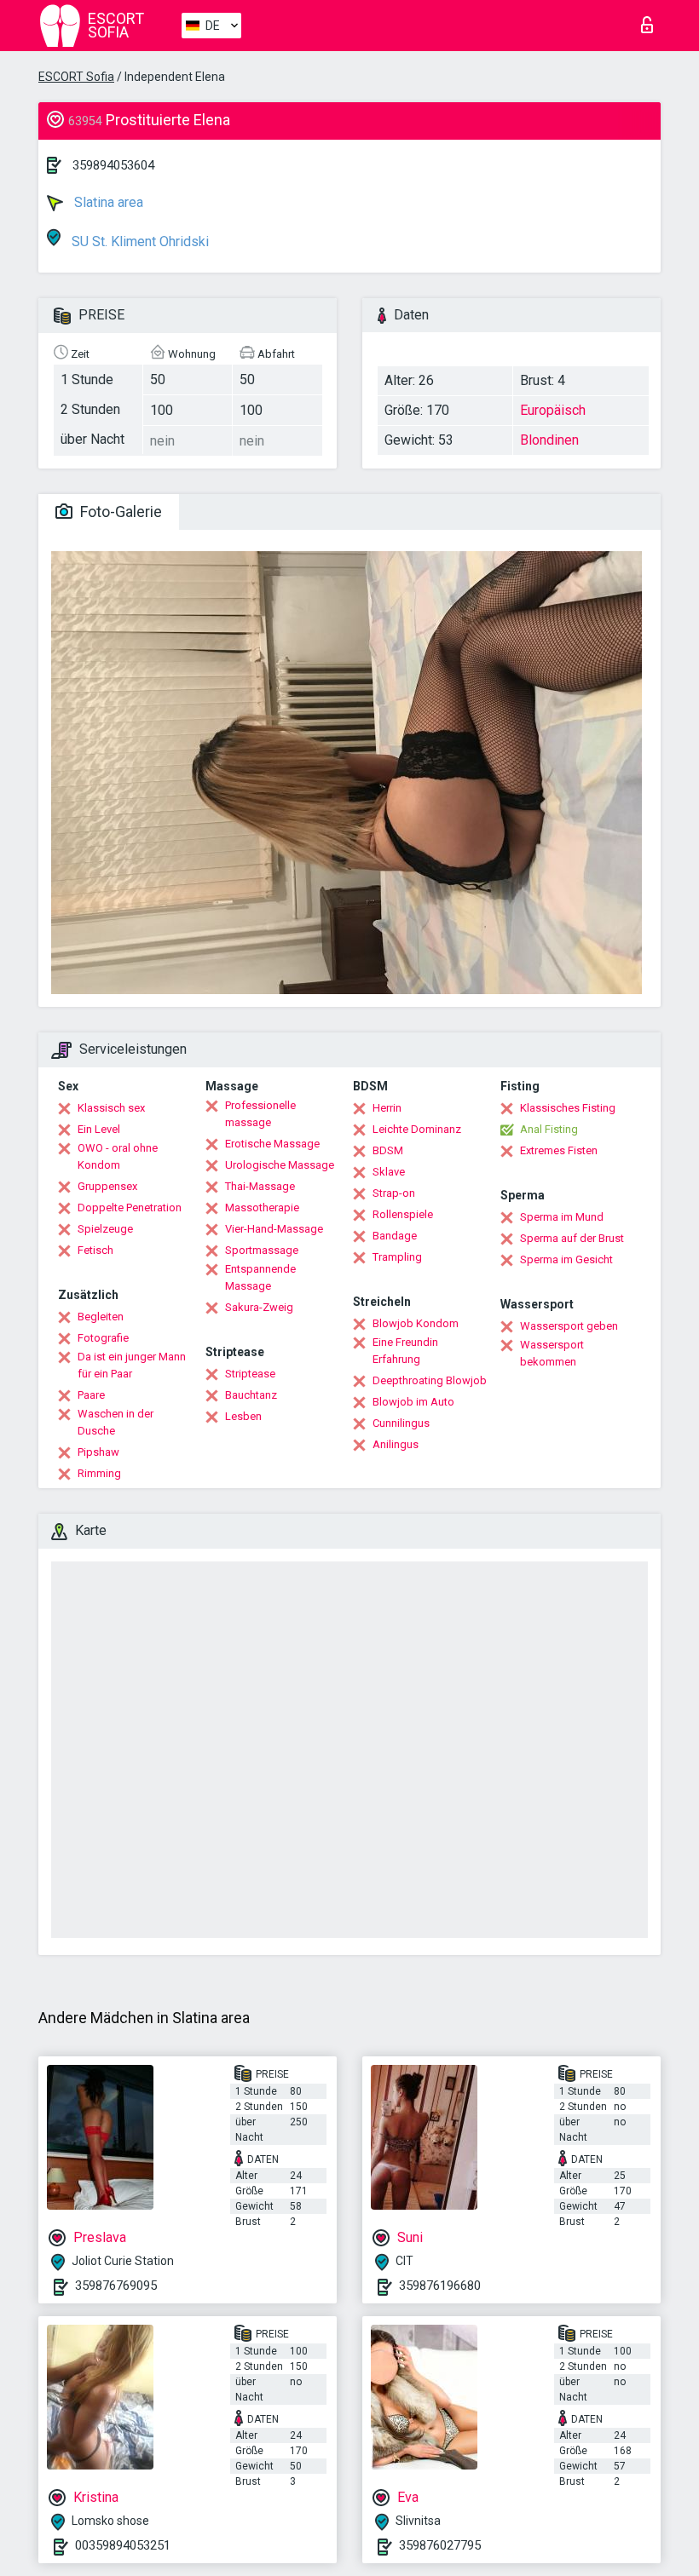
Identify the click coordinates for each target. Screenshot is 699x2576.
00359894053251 (123, 2545)
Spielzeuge (105, 1229)
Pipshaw (98, 1452)
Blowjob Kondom (416, 1323)
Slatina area (107, 202)
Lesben (243, 1416)
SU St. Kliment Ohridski (139, 241)
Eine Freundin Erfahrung (405, 1351)
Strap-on (394, 1193)
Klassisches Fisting (568, 1108)
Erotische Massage (272, 1144)
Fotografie (103, 1338)
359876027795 (440, 2545)
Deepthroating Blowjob (430, 1380)
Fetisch (95, 1250)
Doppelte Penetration (130, 1207)
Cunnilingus (401, 1423)
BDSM (388, 1150)
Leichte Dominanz (417, 1129)
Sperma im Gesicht (566, 1259)
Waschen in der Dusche (116, 1422)
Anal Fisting (549, 1129)
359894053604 (113, 165)
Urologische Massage (280, 1165)
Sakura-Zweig (259, 1307)
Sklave (389, 1172)
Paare (91, 1395)
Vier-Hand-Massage (274, 1229)
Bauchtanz (251, 1395)
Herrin (387, 1108)
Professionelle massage (260, 1114)
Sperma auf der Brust (572, 1238)
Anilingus (396, 1444)
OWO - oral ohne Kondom (118, 1156)
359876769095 (116, 2286)
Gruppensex (107, 1186)
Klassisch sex (111, 1108)
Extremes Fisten (559, 1150)
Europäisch (553, 410)
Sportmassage (262, 1250)
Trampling (397, 1257)
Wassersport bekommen (552, 1353)
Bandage (395, 1236)
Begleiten (101, 1317)
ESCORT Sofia (76, 77)
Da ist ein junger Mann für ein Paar (132, 1365)
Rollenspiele (403, 1214)
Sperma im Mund (562, 1217)
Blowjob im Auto (413, 1402)
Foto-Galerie (119, 512)
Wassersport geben (569, 1326)
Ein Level (99, 1129)
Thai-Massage (260, 1186)
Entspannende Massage (260, 1277)
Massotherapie (262, 1207)
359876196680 (440, 2286)
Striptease (250, 1374)
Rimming (99, 1473)
